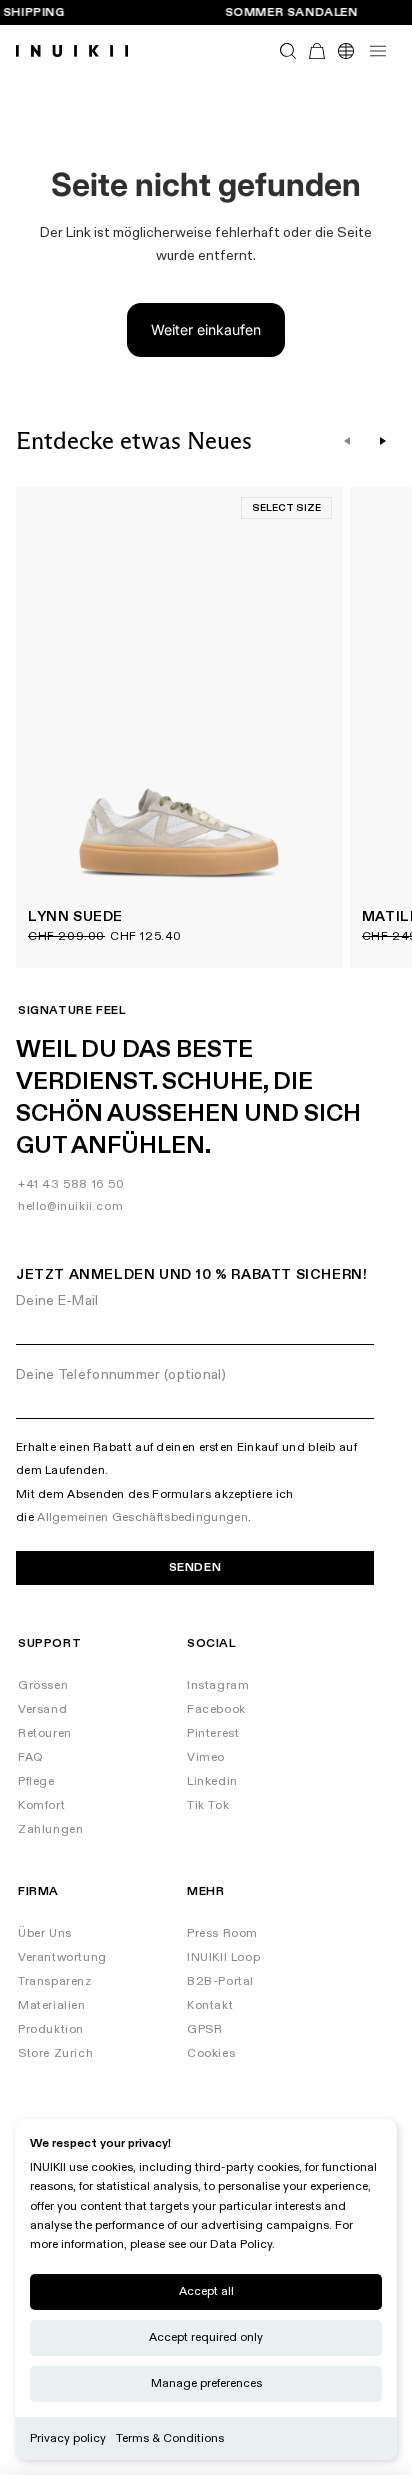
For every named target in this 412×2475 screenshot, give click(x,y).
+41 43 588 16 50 (71, 1184)
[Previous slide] (347, 441)
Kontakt (210, 2005)
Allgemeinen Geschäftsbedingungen (142, 1517)
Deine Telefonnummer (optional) (121, 1374)
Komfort (41, 1805)
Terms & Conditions (170, 2438)
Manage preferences (206, 2383)
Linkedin (212, 1781)
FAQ (31, 1757)
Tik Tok (208, 1805)
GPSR (204, 2029)
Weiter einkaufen (206, 329)
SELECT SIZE (286, 508)
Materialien (52, 2005)
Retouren (45, 1733)
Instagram (218, 1685)
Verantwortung (62, 1957)
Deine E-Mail (57, 1300)
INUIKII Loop (223, 1957)
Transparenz (55, 1981)
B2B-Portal (220, 1981)
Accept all (206, 2291)
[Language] (345, 51)
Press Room (222, 1933)
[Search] (288, 51)
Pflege (36, 1781)
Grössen (43, 1685)
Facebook (216, 1709)
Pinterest (213, 1733)
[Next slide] (383, 441)
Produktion (51, 2029)
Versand (42, 1709)
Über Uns (45, 1933)
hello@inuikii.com (70, 1206)
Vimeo (206, 1757)
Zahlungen (50, 1829)
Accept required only (206, 2337)
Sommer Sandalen (291, 13)
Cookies (211, 2053)
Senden (195, 1567)
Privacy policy (68, 2438)
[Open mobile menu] (378, 51)
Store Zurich (55, 2053)
